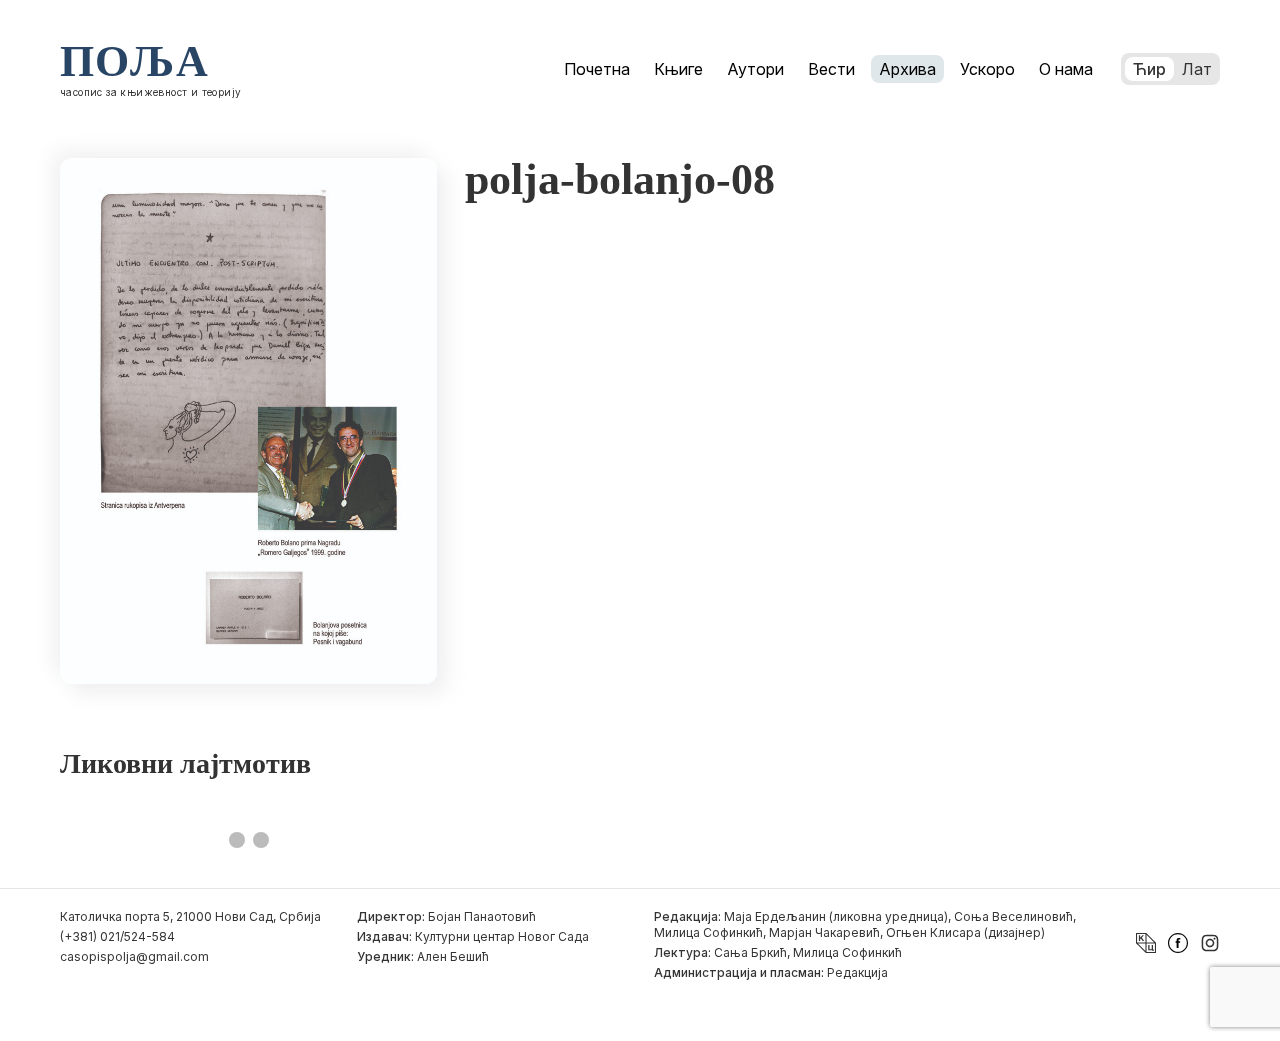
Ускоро (987, 69)
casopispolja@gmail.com (134, 956)
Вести (831, 69)
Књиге (678, 69)
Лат (1197, 69)
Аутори (755, 69)
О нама (1066, 69)
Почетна (597, 69)
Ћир (1149, 69)
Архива (907, 69)
